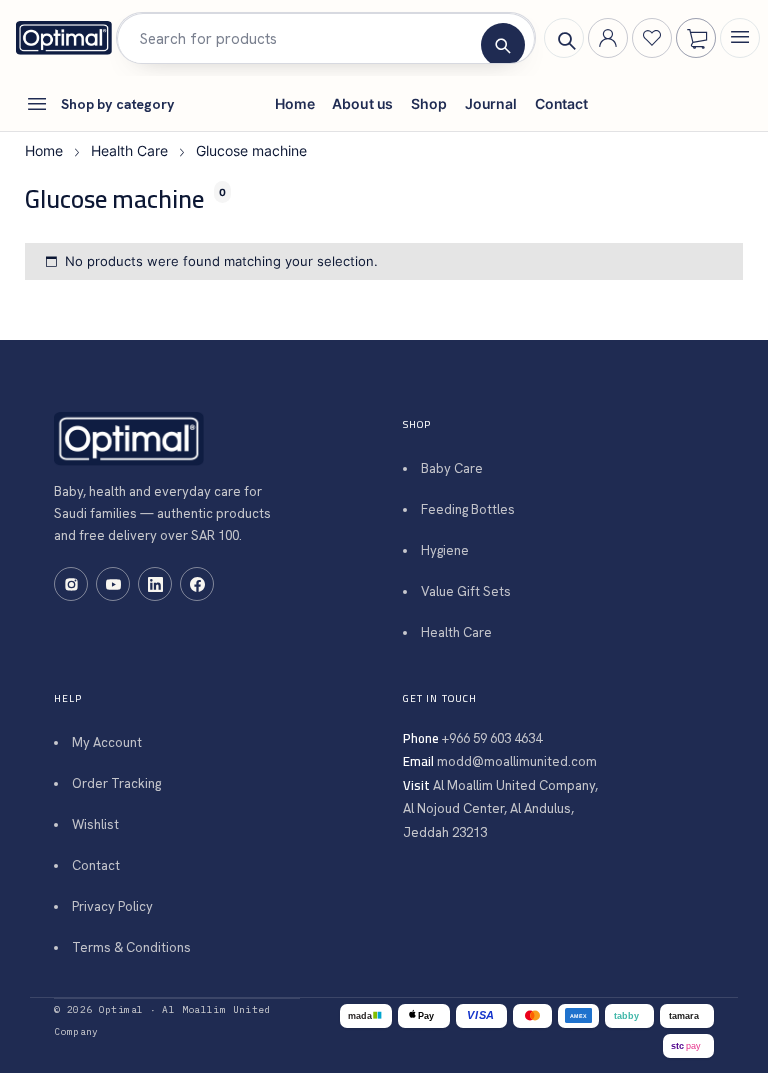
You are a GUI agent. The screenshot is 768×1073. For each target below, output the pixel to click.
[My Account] (608, 38)
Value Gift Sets (466, 591)
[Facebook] (197, 584)
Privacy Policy (112, 906)
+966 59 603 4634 (492, 738)
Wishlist (95, 824)
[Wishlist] (652, 38)
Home (44, 150)
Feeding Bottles (468, 509)
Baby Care (452, 468)
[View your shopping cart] (697, 39)
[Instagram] (71, 584)
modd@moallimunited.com (517, 761)
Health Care (129, 150)
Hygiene (445, 550)
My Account (107, 742)
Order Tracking (116, 783)
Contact (96, 865)
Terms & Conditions (131, 947)
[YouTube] (113, 584)
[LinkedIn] (155, 584)
